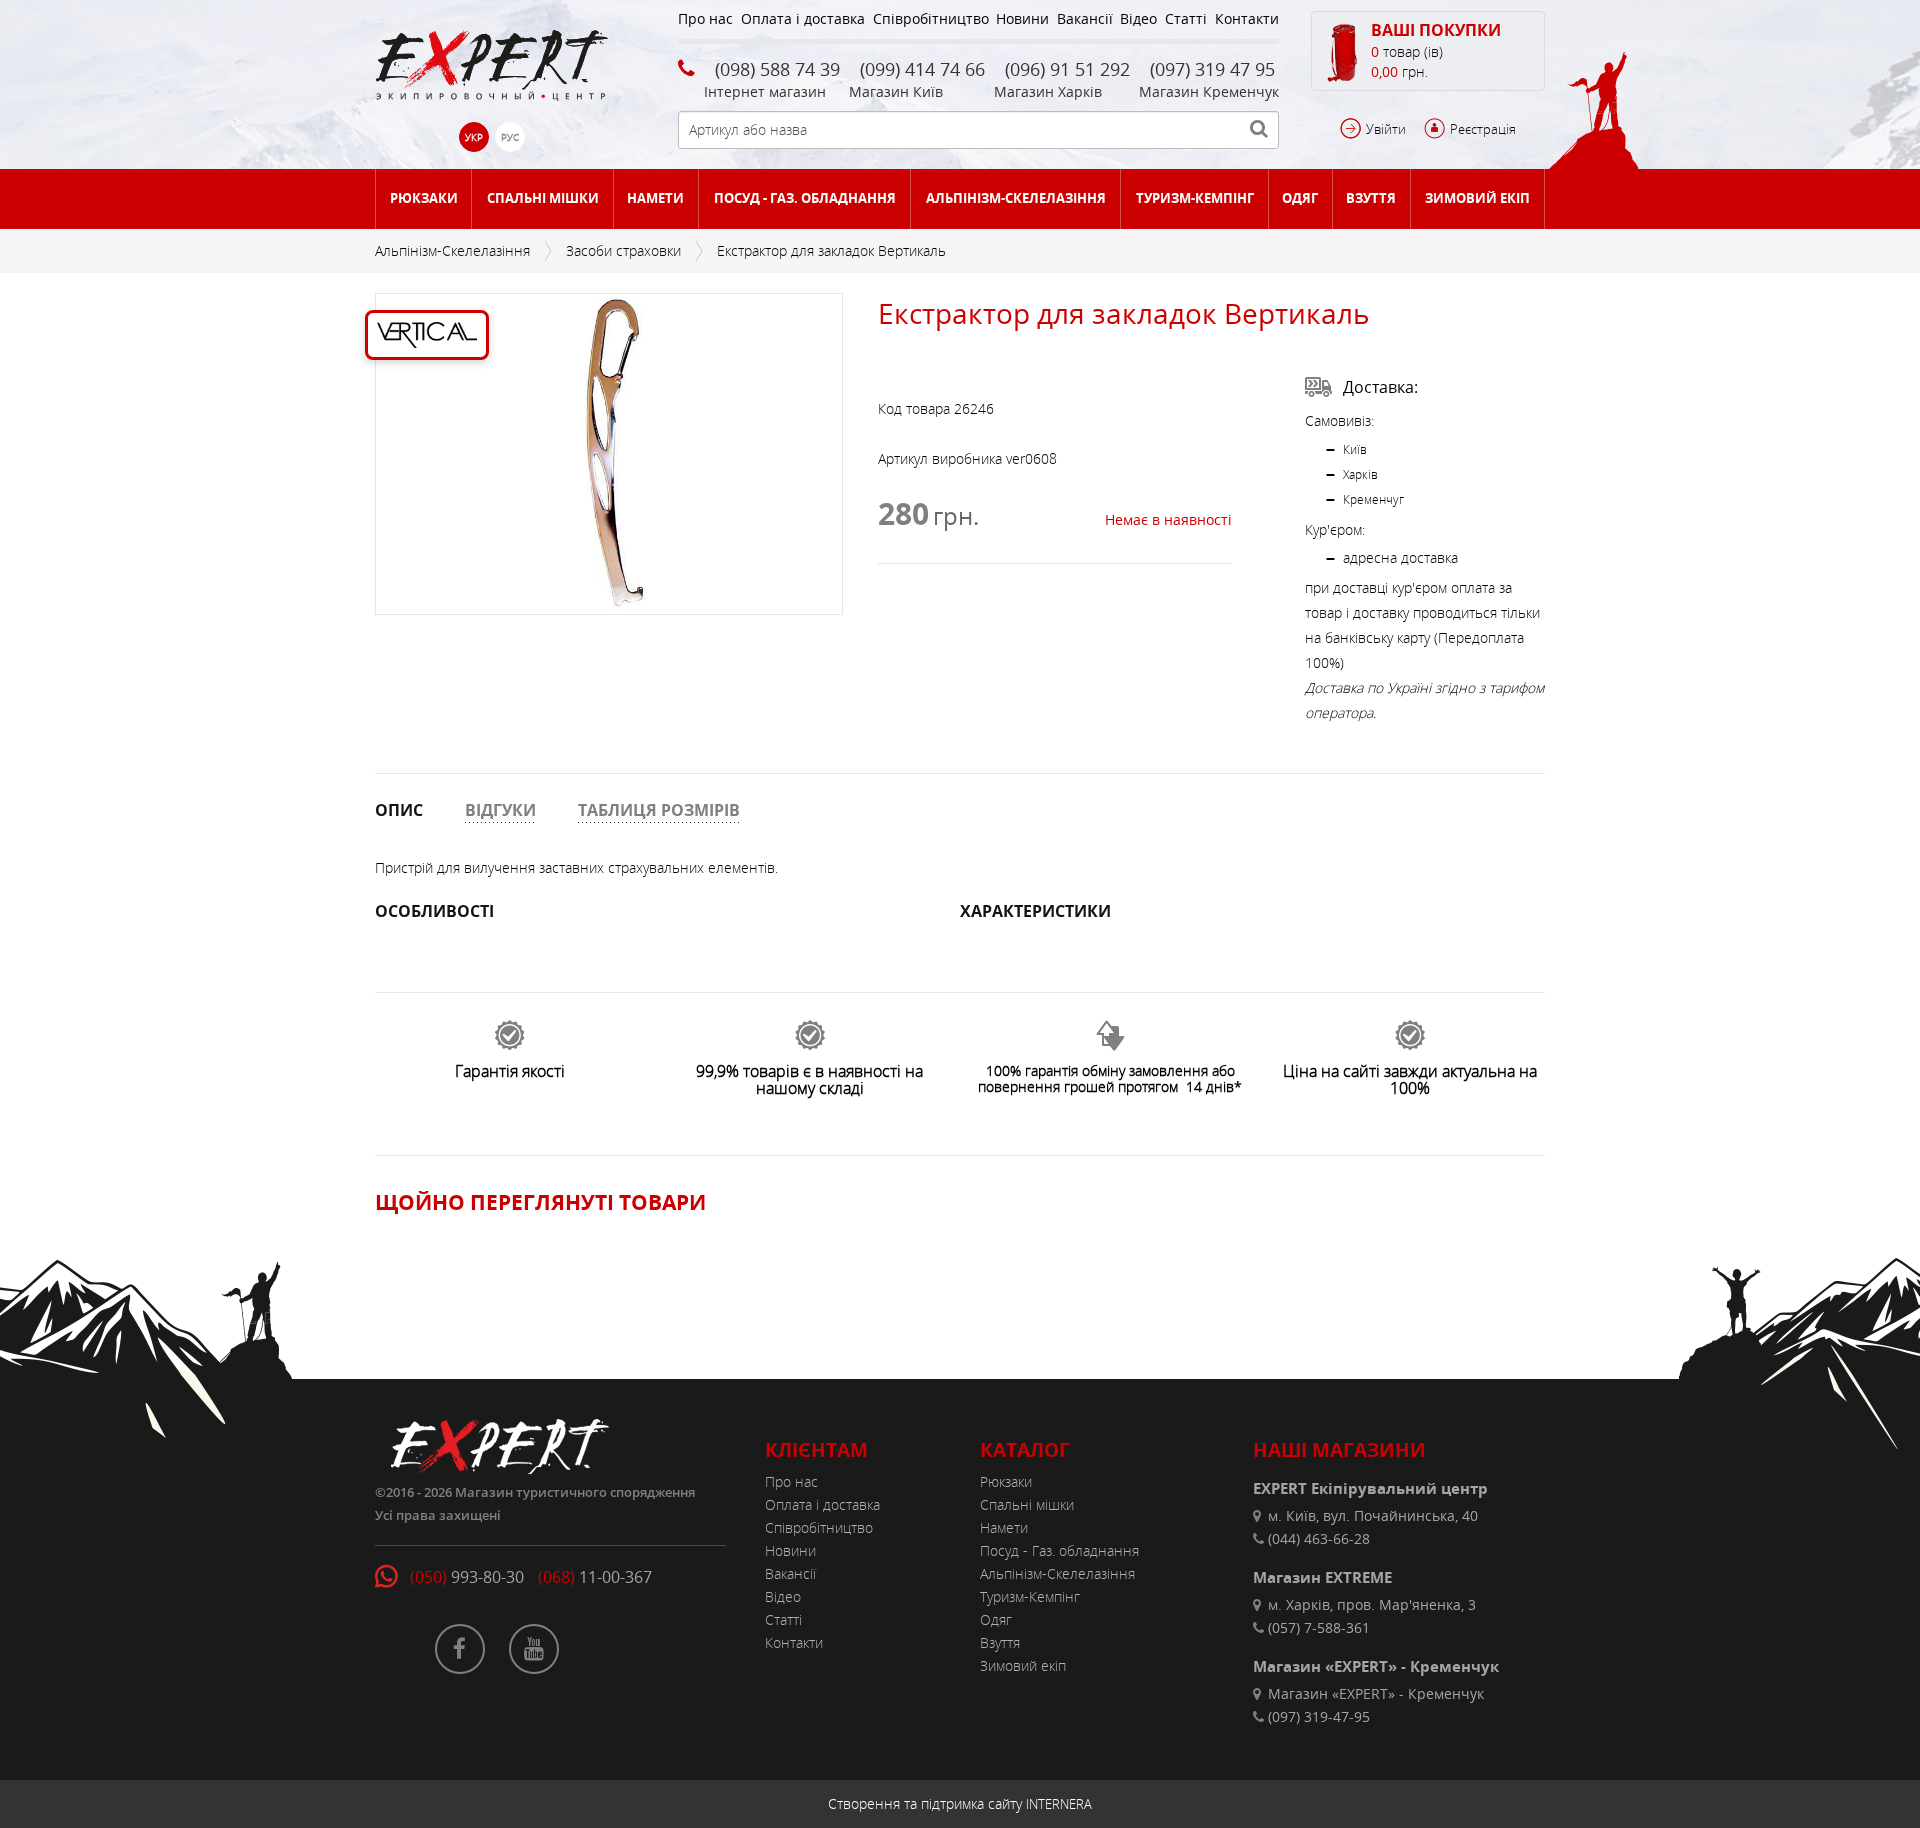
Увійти (1386, 129)
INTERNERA (1059, 1804)
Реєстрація (1483, 129)
